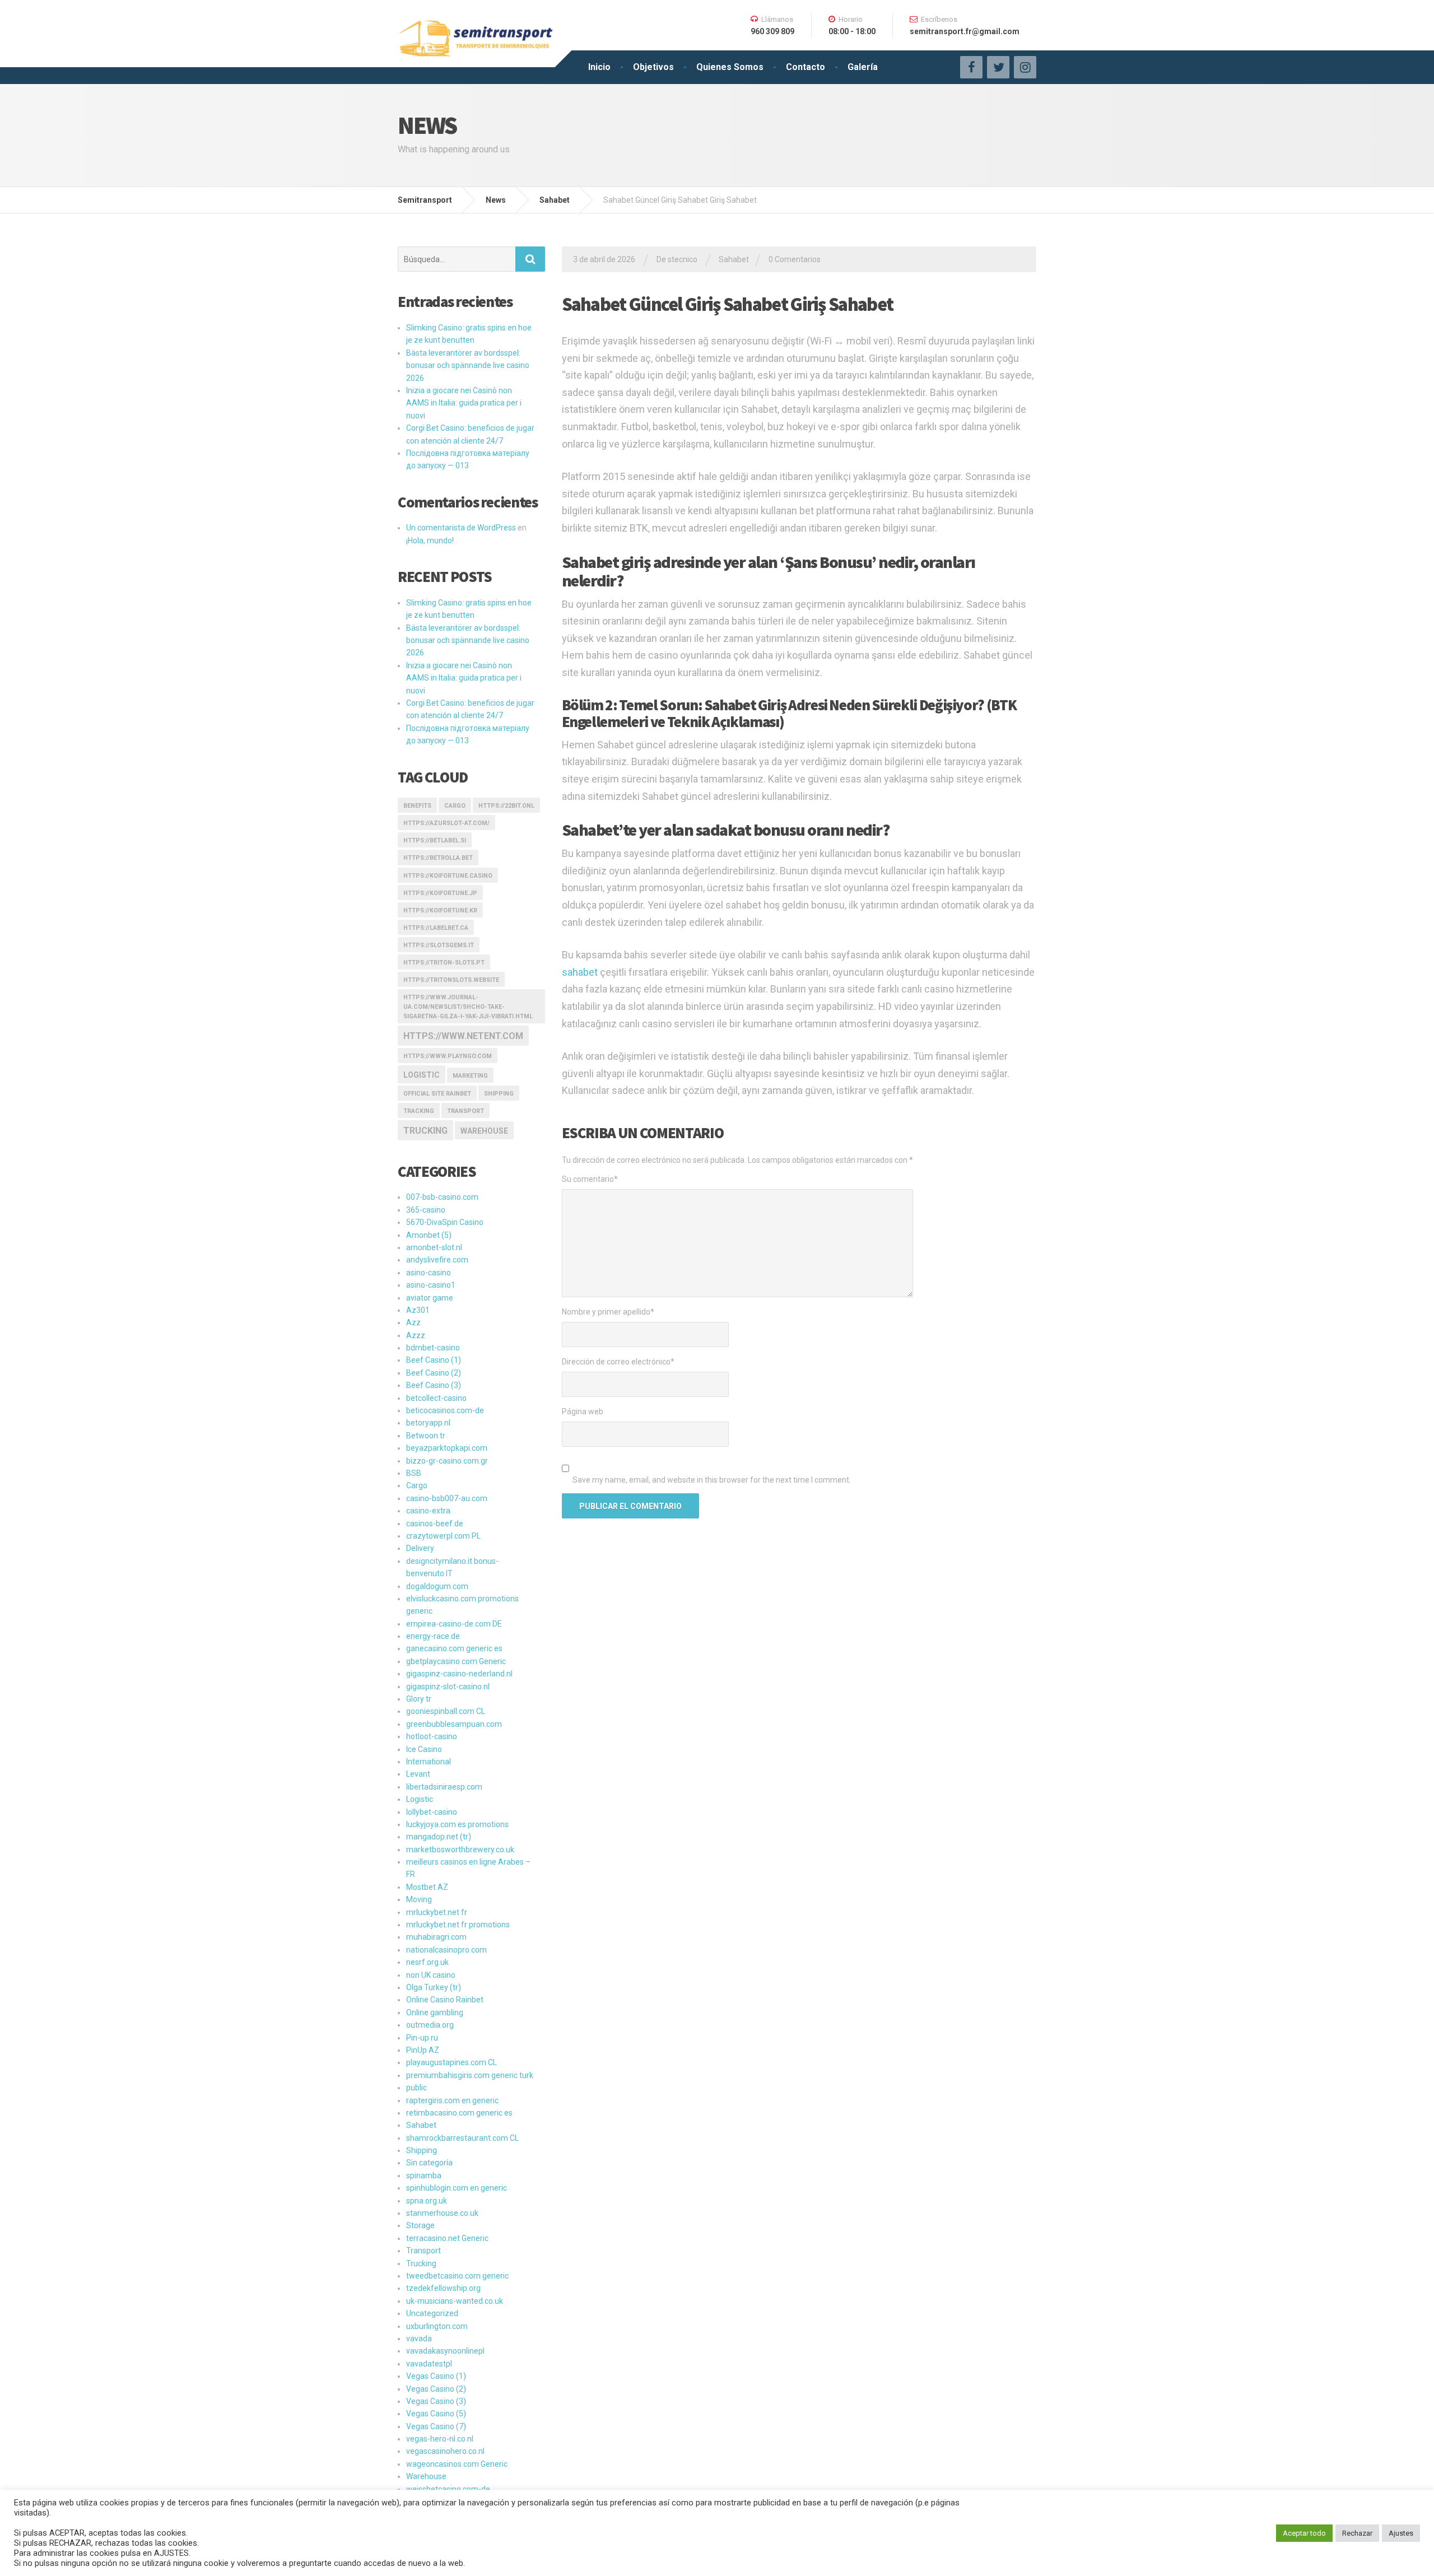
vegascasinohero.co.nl (445, 2451)
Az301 (418, 1310)
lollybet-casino (432, 1812)
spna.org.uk (427, 2201)
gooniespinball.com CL (446, 1711)
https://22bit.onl (506, 806)
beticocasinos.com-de (445, 1410)
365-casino (426, 1210)
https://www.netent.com (463, 1036)
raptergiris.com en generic (452, 2100)
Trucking (425, 1131)
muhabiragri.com (436, 1937)
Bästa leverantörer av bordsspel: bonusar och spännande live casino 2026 (468, 365)
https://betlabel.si (435, 840)
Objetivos (653, 67)
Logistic (420, 1799)
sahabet (580, 972)
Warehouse (484, 1131)
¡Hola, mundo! (430, 541)
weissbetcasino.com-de (448, 2489)
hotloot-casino (432, 1736)
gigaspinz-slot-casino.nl (448, 1687)
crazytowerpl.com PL (443, 1536)
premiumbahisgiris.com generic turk (470, 2075)
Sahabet (734, 259)
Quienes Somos (730, 67)
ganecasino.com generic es (454, 1648)
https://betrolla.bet (438, 858)
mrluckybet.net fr (437, 1912)
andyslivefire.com (437, 1260)
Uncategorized (432, 2313)
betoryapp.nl (428, 1423)
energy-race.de (433, 1636)
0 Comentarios (795, 259)
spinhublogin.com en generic (457, 2188)
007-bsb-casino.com (442, 1197)
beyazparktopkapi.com (447, 1448)
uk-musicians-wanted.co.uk (455, 2301)
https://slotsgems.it (439, 945)
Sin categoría (429, 2163)
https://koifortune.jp (440, 893)
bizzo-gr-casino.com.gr (447, 1461)
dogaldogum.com (437, 1586)
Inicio (599, 67)
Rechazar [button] (1357, 2533)
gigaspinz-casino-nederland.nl (459, 1674)
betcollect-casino (436, 1398)
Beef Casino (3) (434, 1385)
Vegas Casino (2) (436, 2389)
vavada (419, 2339)
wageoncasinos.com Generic (457, 2464)
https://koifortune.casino (448, 876)
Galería (863, 67)
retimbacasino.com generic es (459, 2113)
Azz (413, 1322)
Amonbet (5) (429, 1235)
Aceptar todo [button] (1304, 2533)
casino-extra (428, 1511)
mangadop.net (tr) (439, 1837)
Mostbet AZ (427, 1887)
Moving (419, 1899)
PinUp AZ (423, 2050)
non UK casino (431, 1975)
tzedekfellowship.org (443, 2288)
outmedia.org (430, 2025)
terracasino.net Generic (447, 2238)
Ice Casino (424, 1749)
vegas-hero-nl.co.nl (440, 2439)
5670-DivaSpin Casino (445, 1222)
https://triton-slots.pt (444, 963)
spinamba (424, 2176)
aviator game (430, 1298)
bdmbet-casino (433, 1348)
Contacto (806, 67)
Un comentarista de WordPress (461, 528)
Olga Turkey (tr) (434, 1987)
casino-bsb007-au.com (447, 1498)
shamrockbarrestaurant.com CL (462, 2138)
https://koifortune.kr (440, 910)
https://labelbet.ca (436, 928)
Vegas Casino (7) (436, 2426)
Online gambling (435, 2013)
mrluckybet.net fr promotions (458, 1925)
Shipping (499, 1094)
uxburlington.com (437, 2326)
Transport (423, 2251)
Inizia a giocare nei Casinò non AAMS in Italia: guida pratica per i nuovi (464, 403)
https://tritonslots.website (451, 980)
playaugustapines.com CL (451, 2062)
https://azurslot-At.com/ (446, 823)
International (429, 1762)
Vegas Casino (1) (436, 2376)
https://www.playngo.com (448, 1056)
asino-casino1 (431, 1285)
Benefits (417, 806)
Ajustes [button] (1401, 2533)
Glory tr (419, 1699)
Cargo (455, 806)
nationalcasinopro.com (446, 1950)
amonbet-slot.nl (434, 1247)
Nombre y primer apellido (608, 1312)
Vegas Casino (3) (436, 2401)
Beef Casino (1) (434, 1360)
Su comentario (590, 1179)
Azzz (416, 1335)
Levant (418, 1774)
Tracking (419, 1111)
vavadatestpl (429, 2364)
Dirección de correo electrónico (618, 1362)
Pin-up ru (422, 2038)
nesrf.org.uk (427, 1962)
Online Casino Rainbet (445, 2000)
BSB (414, 1473)
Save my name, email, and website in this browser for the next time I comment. (712, 1480)
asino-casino (429, 1273)
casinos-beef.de (435, 1524)
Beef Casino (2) (434, 1373)
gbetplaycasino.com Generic (456, 1661)
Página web (583, 1412)
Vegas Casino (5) (436, 2414)
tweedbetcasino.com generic (457, 2276)
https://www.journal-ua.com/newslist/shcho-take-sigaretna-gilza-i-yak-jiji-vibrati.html (468, 1007)
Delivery (420, 1548)
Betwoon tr (426, 1436)
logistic (422, 1075)
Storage (420, 2225)
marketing (470, 1076)
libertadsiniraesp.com (444, 1787)
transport (465, 1111)
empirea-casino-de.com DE (454, 1624)
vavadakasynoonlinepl (445, 2351)
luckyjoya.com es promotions (457, 1824)
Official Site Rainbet (437, 1094)
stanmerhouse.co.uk (442, 2213)
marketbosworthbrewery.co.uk (460, 1850)
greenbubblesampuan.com (454, 1724)
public (416, 2088)
